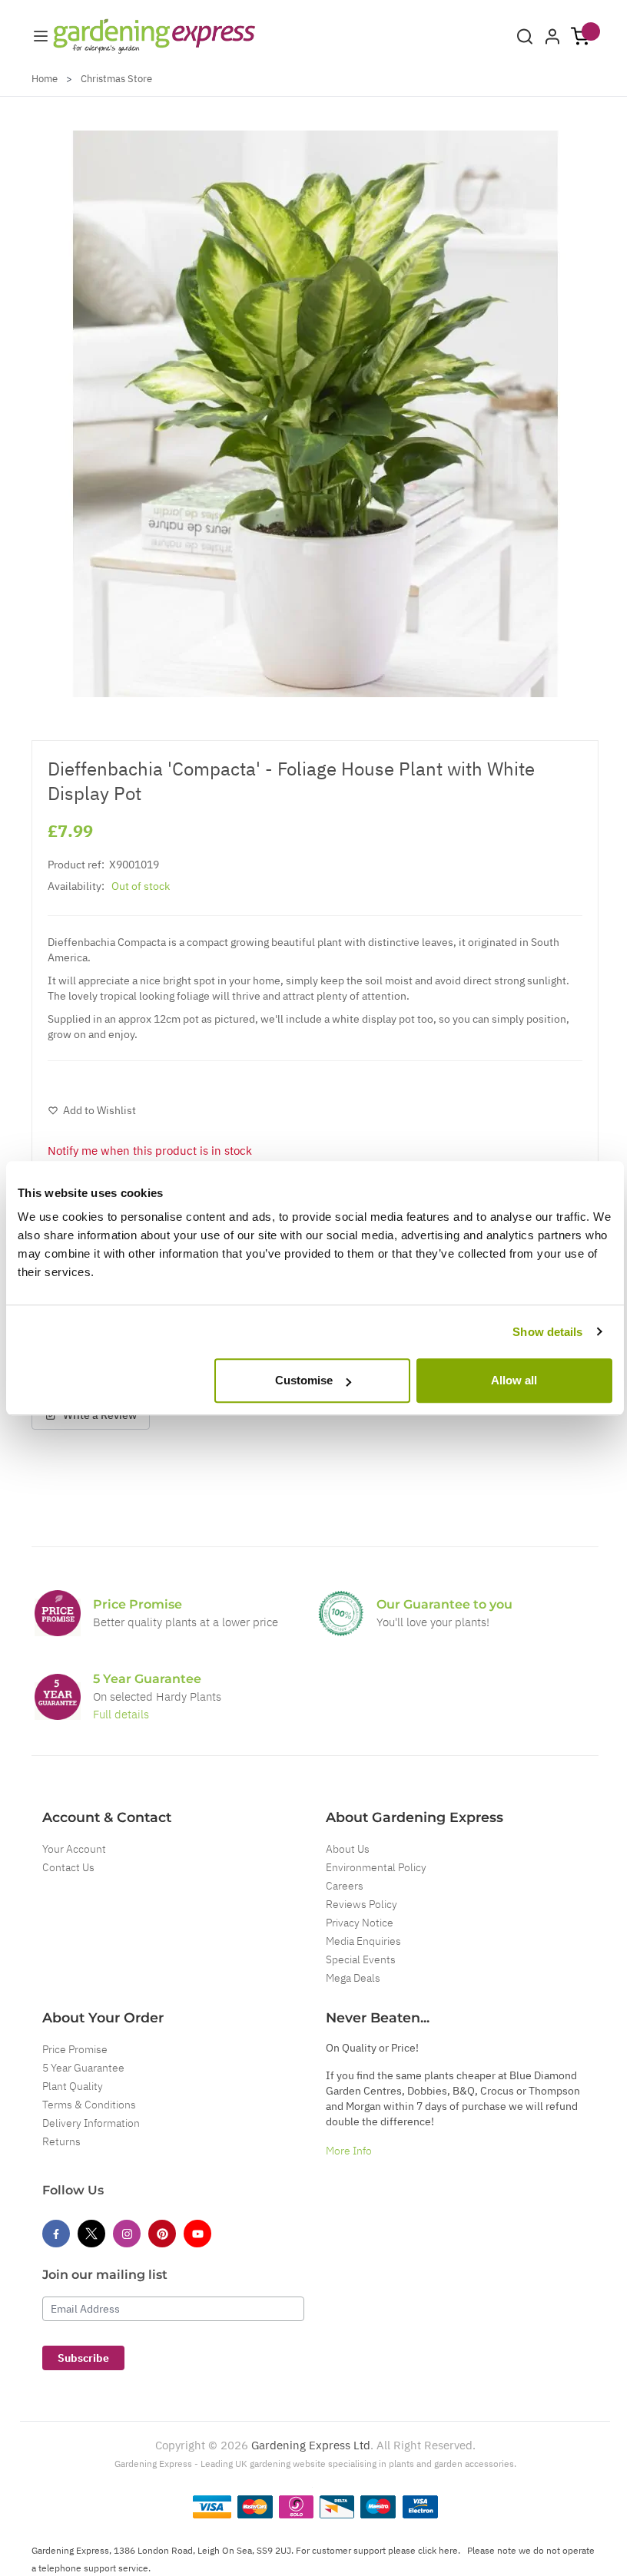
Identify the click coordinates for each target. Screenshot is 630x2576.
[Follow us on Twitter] (91, 2234)
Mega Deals (353, 1978)
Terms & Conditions (89, 2105)
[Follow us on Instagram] (127, 2234)
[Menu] (41, 36)
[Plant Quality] (341, 1613)
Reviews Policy (361, 1904)
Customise (304, 1380)
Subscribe (83, 2358)
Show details (547, 1332)
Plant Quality (73, 2086)
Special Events (361, 1959)
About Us (348, 1849)
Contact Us (68, 1867)
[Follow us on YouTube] (197, 2234)
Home (45, 79)
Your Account (74, 1849)
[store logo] (154, 36)
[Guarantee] (58, 1697)
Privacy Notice (360, 1923)
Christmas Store (116, 79)
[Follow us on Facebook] (56, 2234)
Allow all (514, 1380)
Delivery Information (91, 2123)
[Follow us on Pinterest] (162, 2234)
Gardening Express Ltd (311, 2445)
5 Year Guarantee (83, 2068)
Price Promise (75, 2049)
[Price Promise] (58, 1613)
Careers (345, 1886)
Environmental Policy (376, 1867)
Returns (61, 2141)
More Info (349, 2151)
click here (438, 2550)
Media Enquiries (363, 1941)
